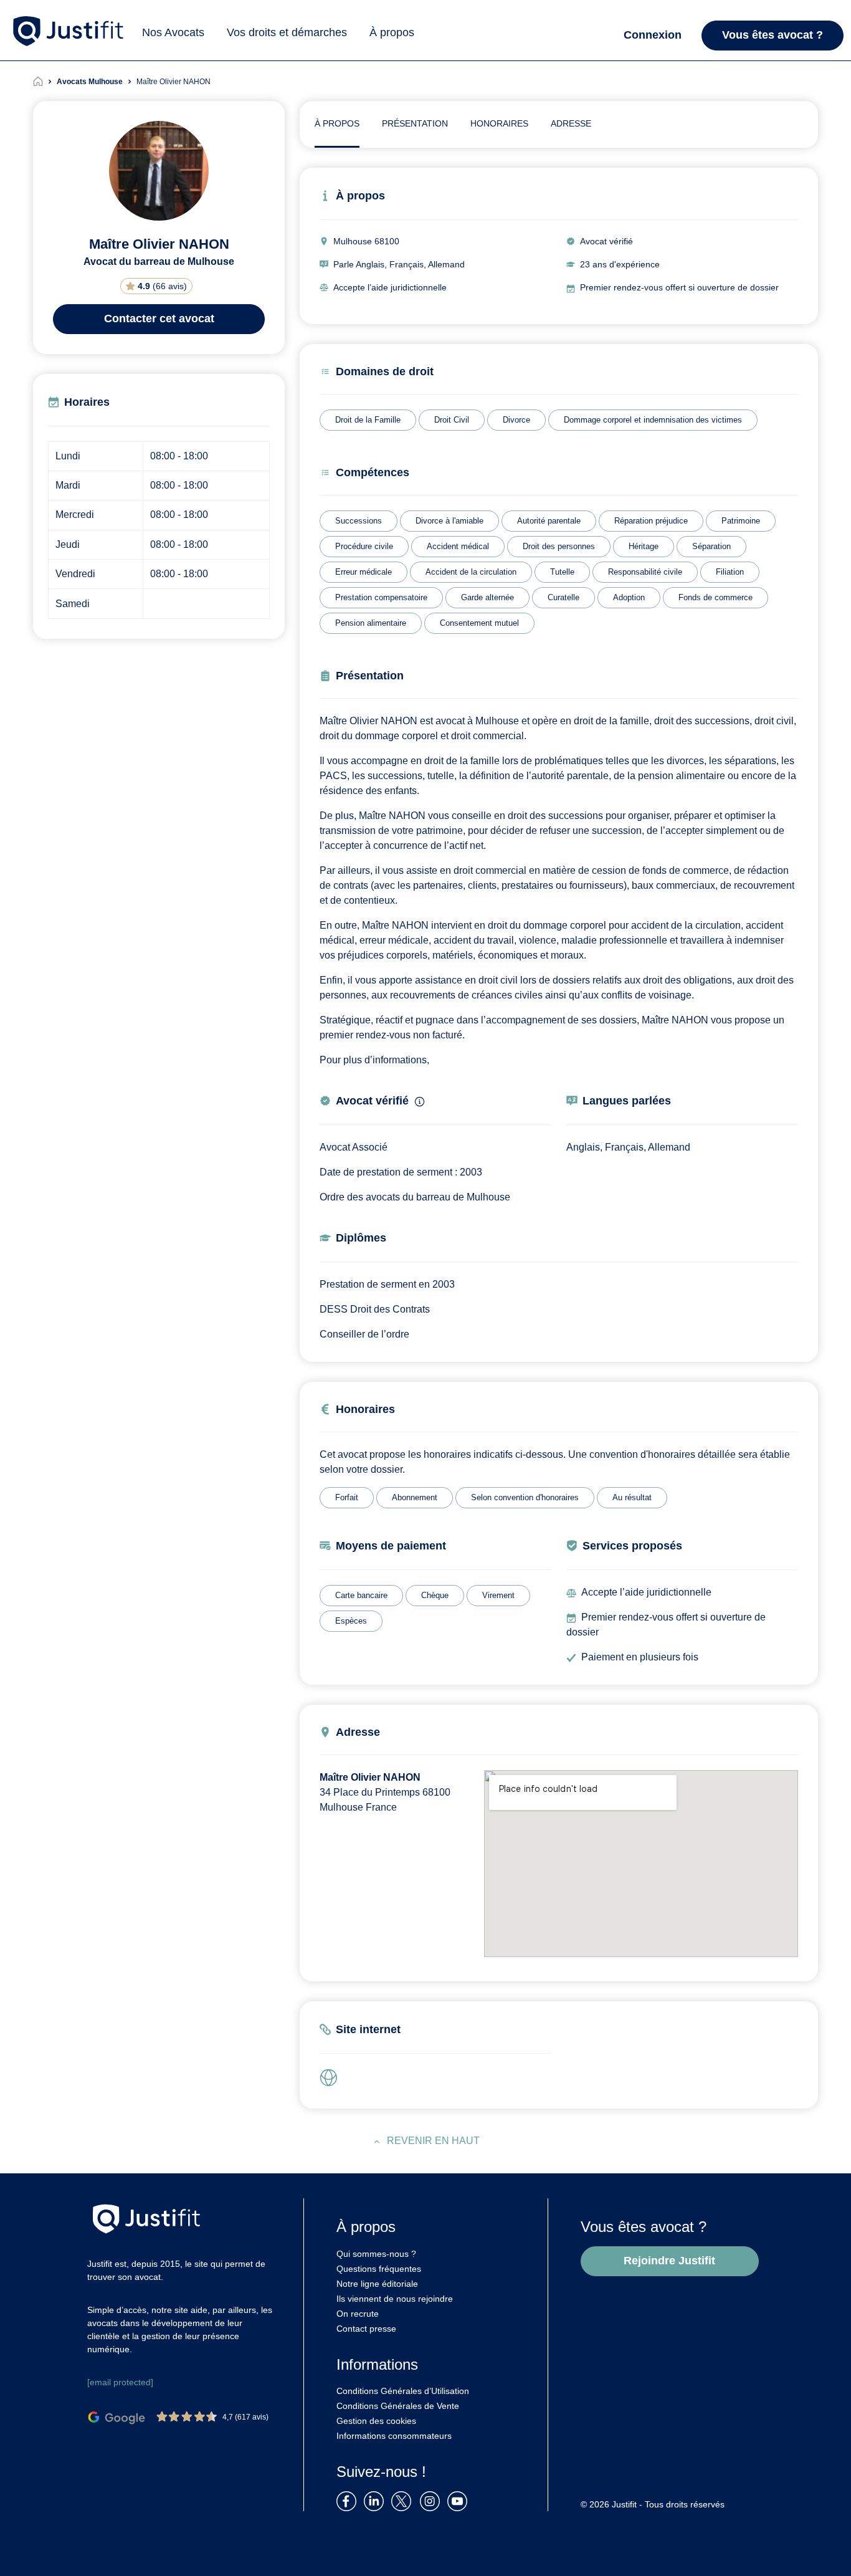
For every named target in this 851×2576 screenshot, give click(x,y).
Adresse (571, 123)
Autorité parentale (549, 521)
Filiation (730, 572)
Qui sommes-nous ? (376, 2254)
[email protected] (120, 2382)
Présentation (415, 123)
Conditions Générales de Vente (398, 2406)
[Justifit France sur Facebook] (349, 2500)
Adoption (629, 597)
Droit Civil (452, 420)
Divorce (516, 420)
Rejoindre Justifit (669, 2261)
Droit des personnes (559, 546)
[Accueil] (45, 82)
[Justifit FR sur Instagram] (432, 2500)
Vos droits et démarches (287, 32)
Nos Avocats (173, 32)
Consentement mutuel (479, 623)
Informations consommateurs (394, 2436)
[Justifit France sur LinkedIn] (376, 2500)
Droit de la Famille (368, 420)
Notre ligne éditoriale (377, 2284)
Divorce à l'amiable (449, 521)
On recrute (358, 2314)
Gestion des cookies (376, 2421)
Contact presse (366, 2329)
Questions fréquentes (379, 2269)
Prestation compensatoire (381, 597)
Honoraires (499, 123)
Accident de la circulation (471, 572)
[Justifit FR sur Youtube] (460, 2500)
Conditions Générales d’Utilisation (403, 2391)
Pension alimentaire (371, 623)
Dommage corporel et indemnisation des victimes (653, 420)
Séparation (711, 546)
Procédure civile (364, 546)
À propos (392, 32)
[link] (332, 2078)
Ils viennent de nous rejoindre (395, 2299)
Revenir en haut (433, 2141)
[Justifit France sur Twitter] (404, 2500)
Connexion (653, 35)
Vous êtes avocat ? (773, 35)
